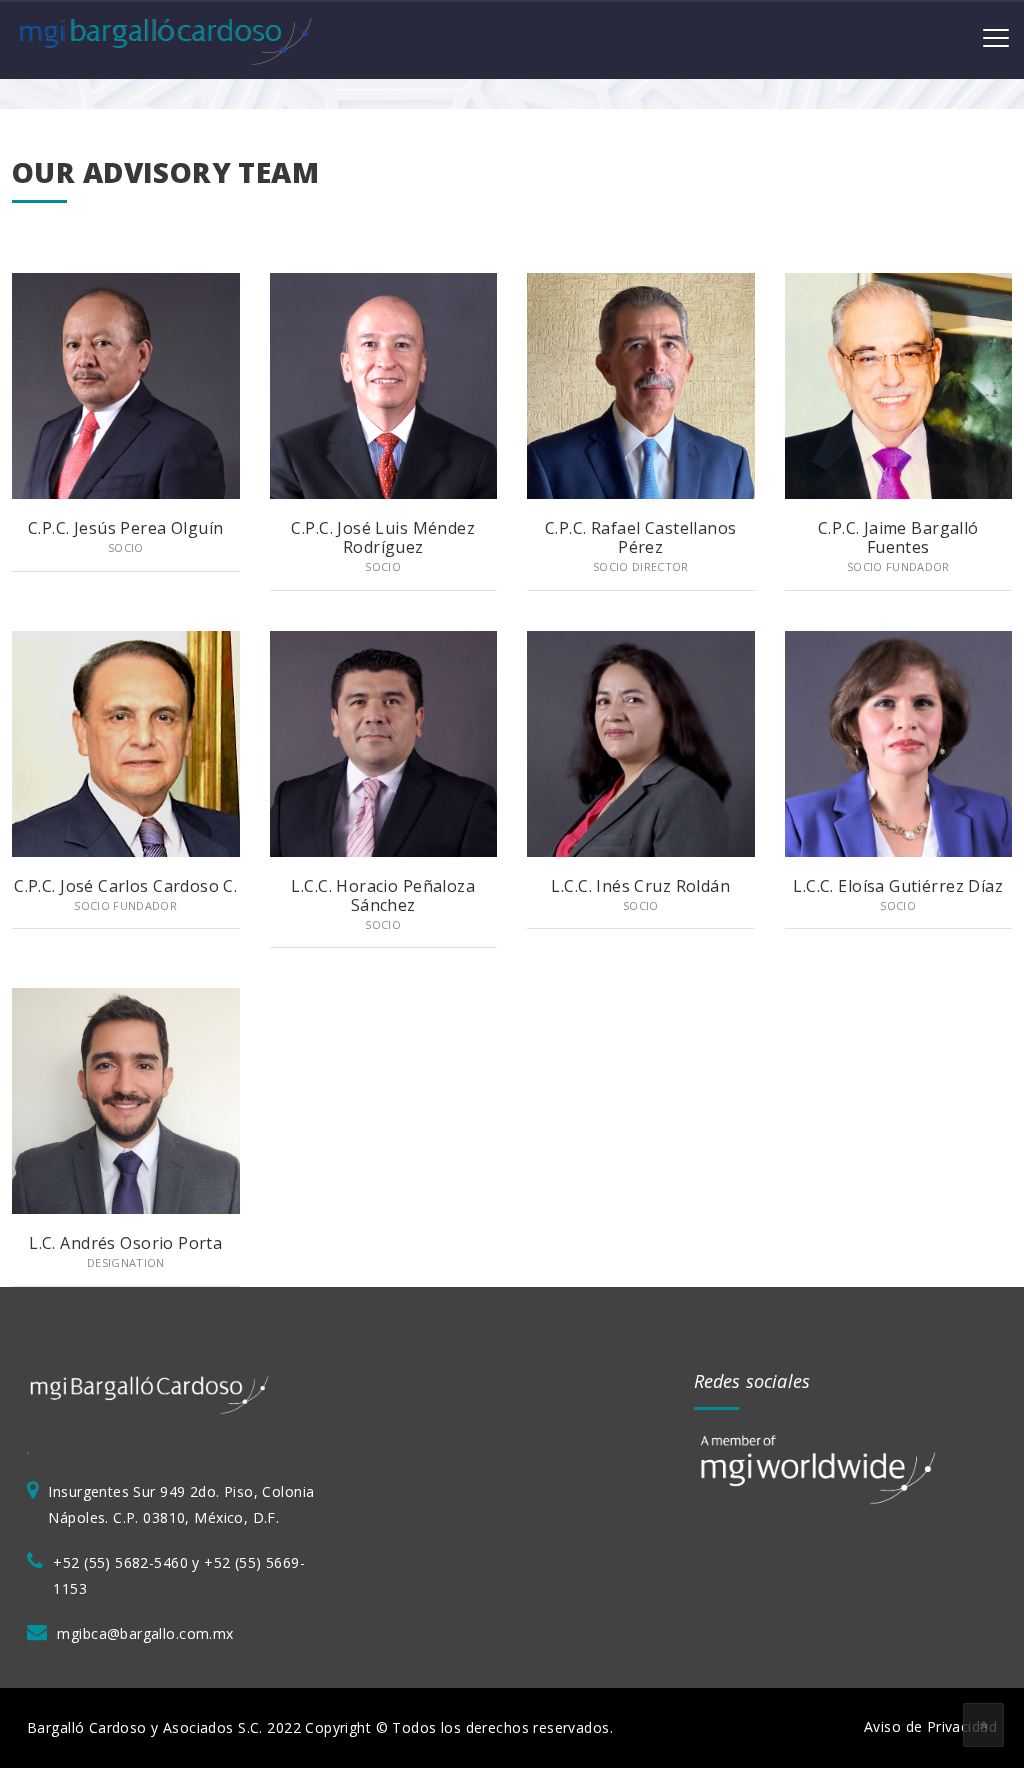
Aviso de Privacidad (930, 1726)
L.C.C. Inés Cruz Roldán (640, 886)
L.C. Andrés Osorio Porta (125, 1243)
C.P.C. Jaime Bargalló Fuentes (898, 537)
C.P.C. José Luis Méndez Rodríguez (383, 537)
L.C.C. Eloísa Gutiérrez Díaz (898, 886)
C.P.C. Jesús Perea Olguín (126, 528)
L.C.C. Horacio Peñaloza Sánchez (383, 895)
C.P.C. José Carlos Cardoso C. (125, 886)
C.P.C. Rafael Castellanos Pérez (641, 537)
